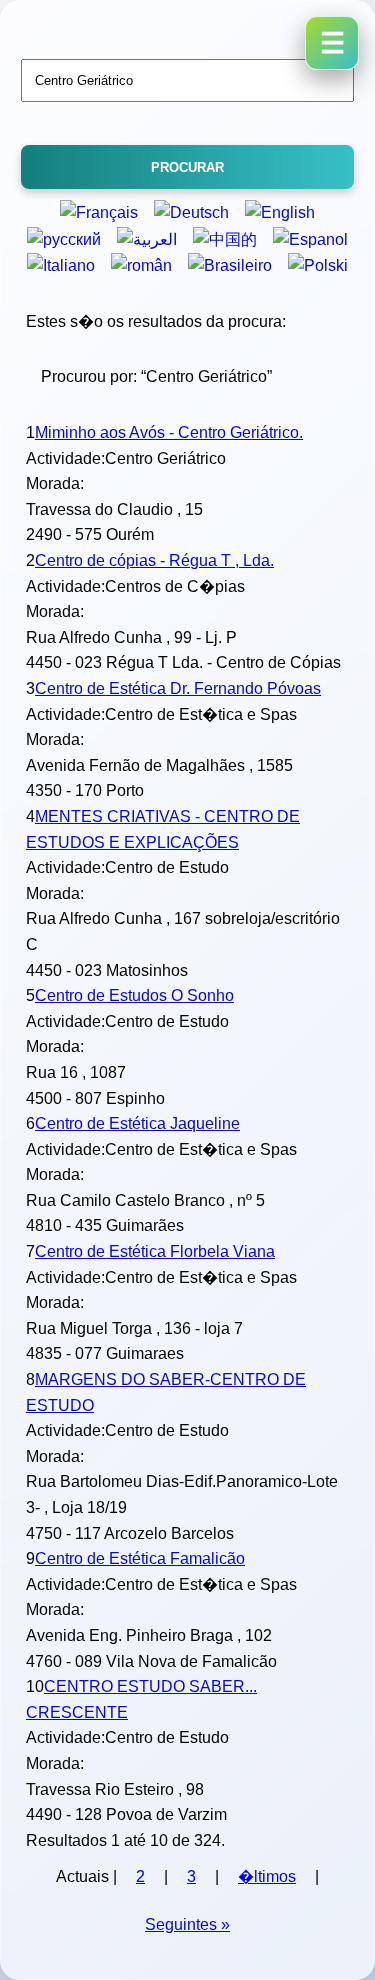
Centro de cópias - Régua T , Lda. (154, 560)
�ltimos (267, 1876)
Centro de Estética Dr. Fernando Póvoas (178, 688)
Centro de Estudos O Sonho (134, 995)
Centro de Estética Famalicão (140, 1558)
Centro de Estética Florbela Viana (155, 1251)
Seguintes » (187, 1924)
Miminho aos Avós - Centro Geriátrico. (169, 432)
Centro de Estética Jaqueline (137, 1123)
